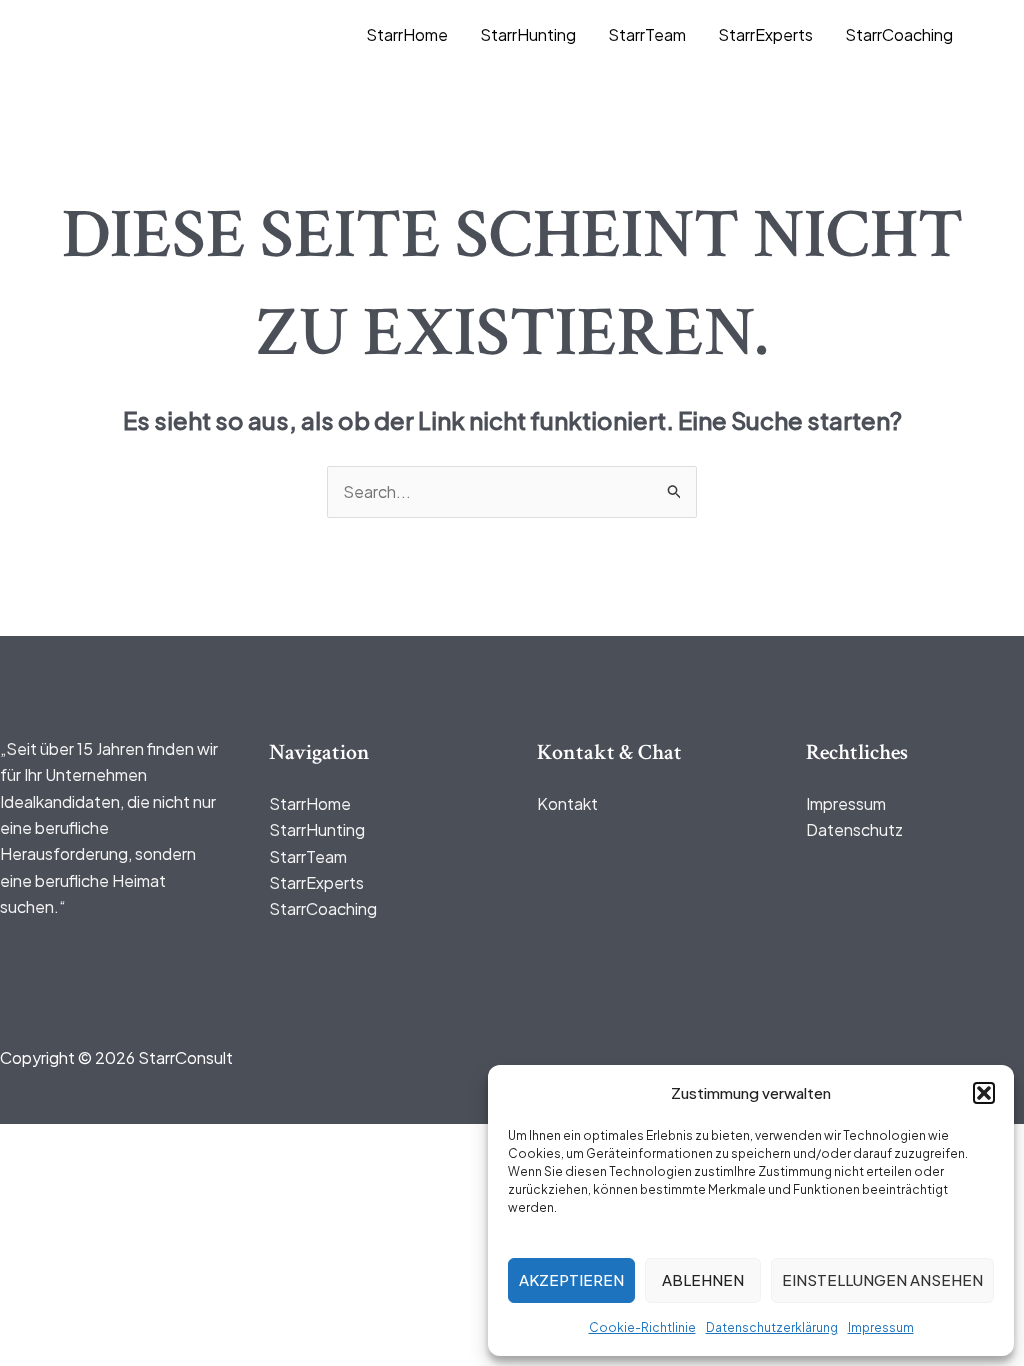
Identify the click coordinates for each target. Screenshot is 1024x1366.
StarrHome (407, 34)
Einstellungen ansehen (882, 1279)
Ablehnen (703, 1279)
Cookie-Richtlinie (642, 1327)
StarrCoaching (899, 34)
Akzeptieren (571, 1279)
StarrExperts (765, 34)
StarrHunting (528, 34)
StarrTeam (647, 34)
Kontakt (567, 803)
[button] (984, 1093)
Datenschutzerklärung (772, 1327)
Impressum (881, 1327)
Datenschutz (854, 829)
